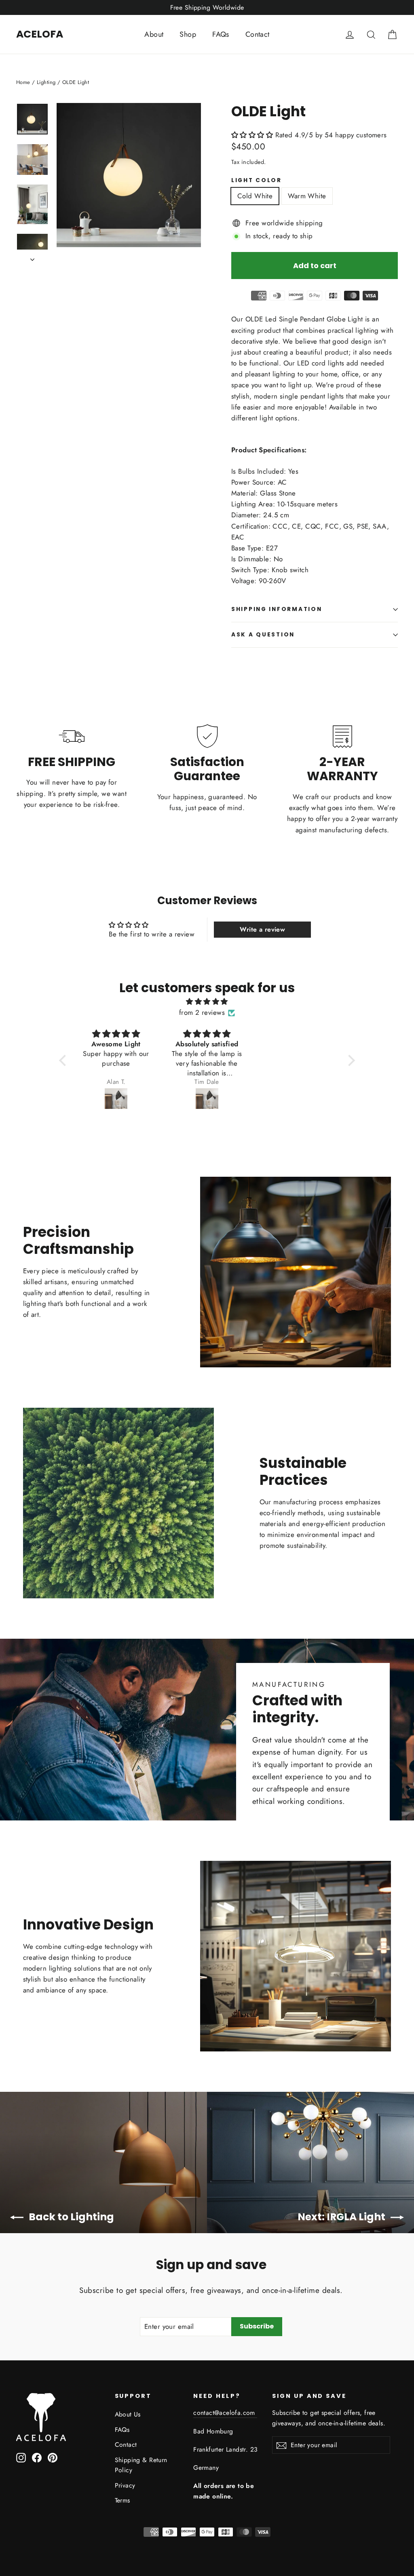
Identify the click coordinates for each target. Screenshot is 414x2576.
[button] (252, 135)
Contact (258, 34)
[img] (207, 1001)
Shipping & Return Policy (141, 2465)
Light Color (257, 181)
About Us (128, 2414)
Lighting (46, 82)
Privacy (125, 2485)
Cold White (255, 196)
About (154, 34)
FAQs (221, 34)
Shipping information (277, 609)
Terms (123, 2500)
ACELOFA (40, 34)
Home (23, 82)
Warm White (307, 196)
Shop (188, 34)
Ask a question (263, 635)
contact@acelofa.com (225, 2413)
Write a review (262, 929)
